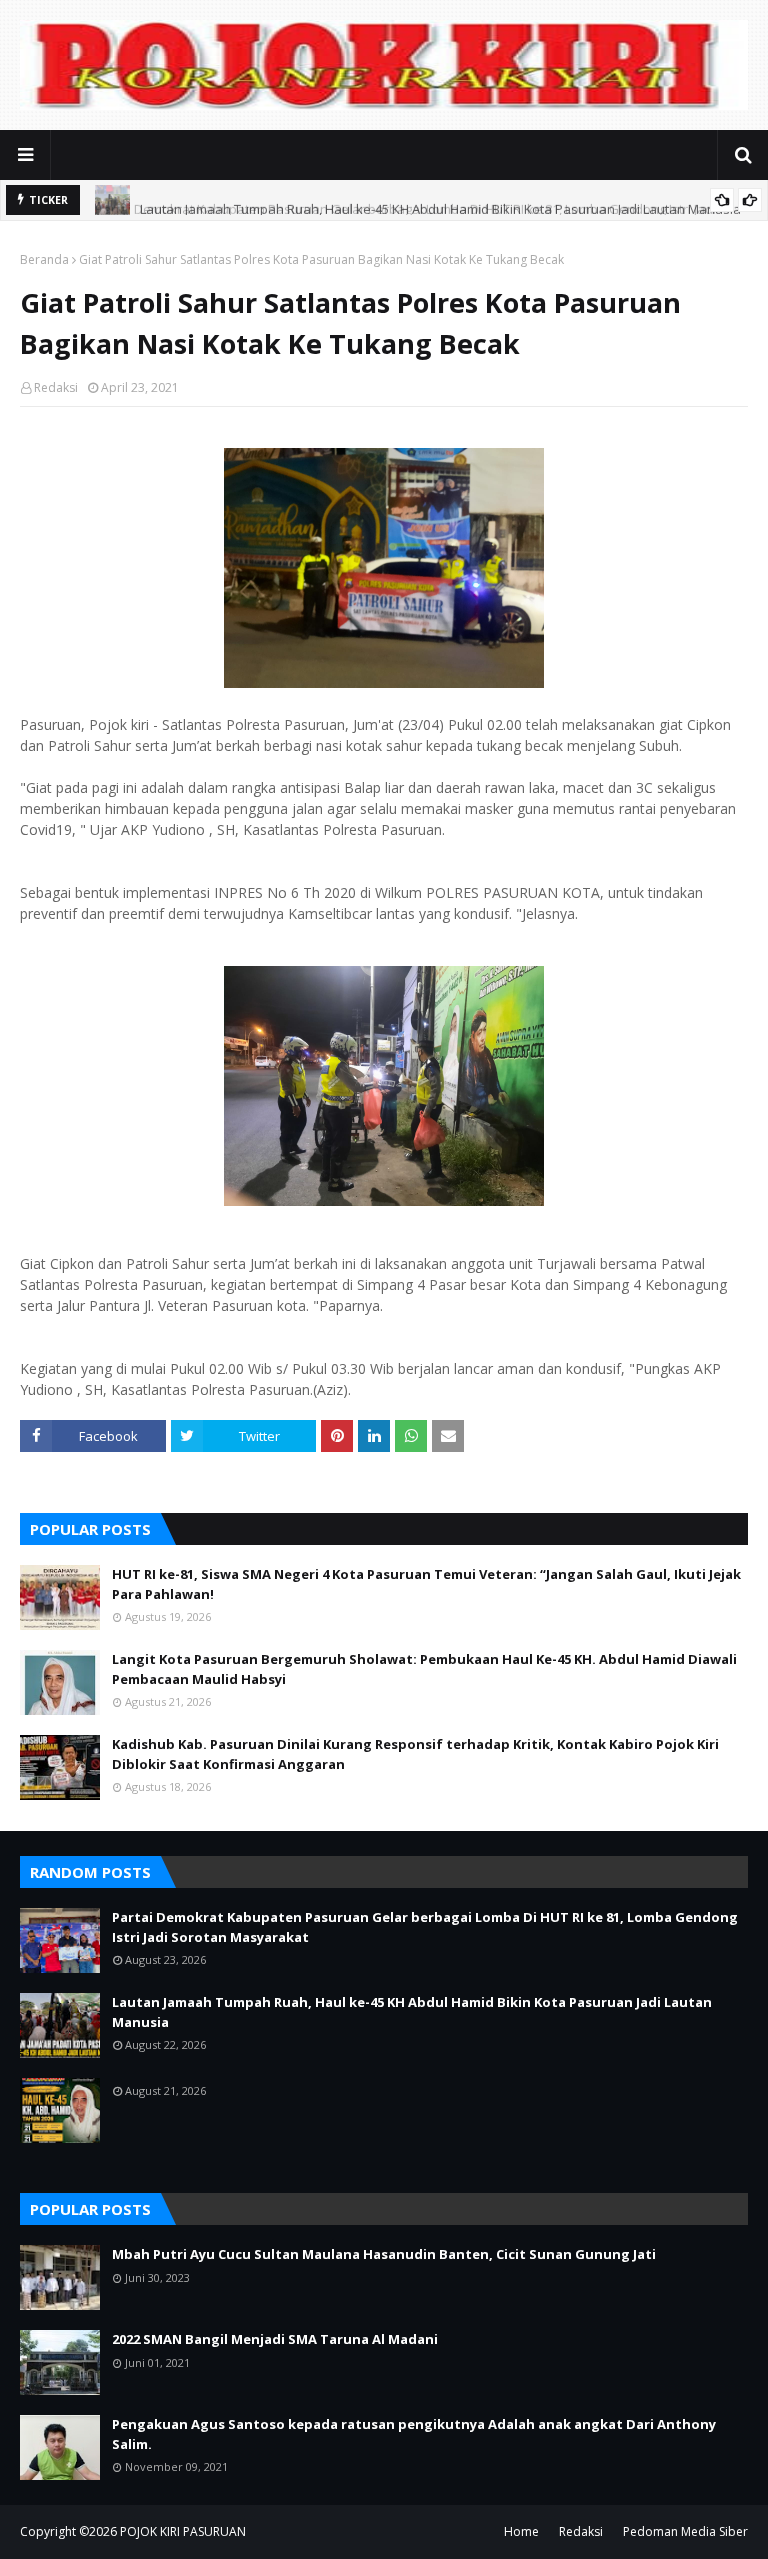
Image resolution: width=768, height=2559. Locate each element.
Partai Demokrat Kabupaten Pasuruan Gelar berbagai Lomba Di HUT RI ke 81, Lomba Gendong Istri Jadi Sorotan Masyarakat (425, 1927)
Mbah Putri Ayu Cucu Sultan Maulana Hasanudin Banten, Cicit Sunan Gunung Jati (384, 2254)
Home (521, 2531)
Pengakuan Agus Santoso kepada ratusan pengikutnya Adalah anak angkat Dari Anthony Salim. (414, 2434)
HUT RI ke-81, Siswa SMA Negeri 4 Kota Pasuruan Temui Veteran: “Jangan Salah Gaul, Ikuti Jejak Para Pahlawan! (426, 1584)
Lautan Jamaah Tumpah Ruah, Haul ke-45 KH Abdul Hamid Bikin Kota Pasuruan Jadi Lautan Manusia (440, 200)
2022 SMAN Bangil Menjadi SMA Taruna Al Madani (275, 2339)
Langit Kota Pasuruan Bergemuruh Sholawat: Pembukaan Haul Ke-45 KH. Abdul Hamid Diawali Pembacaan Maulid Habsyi (424, 1669)
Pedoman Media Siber (685, 2531)
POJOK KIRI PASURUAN (183, 2531)
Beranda (44, 259)
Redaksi (56, 387)
